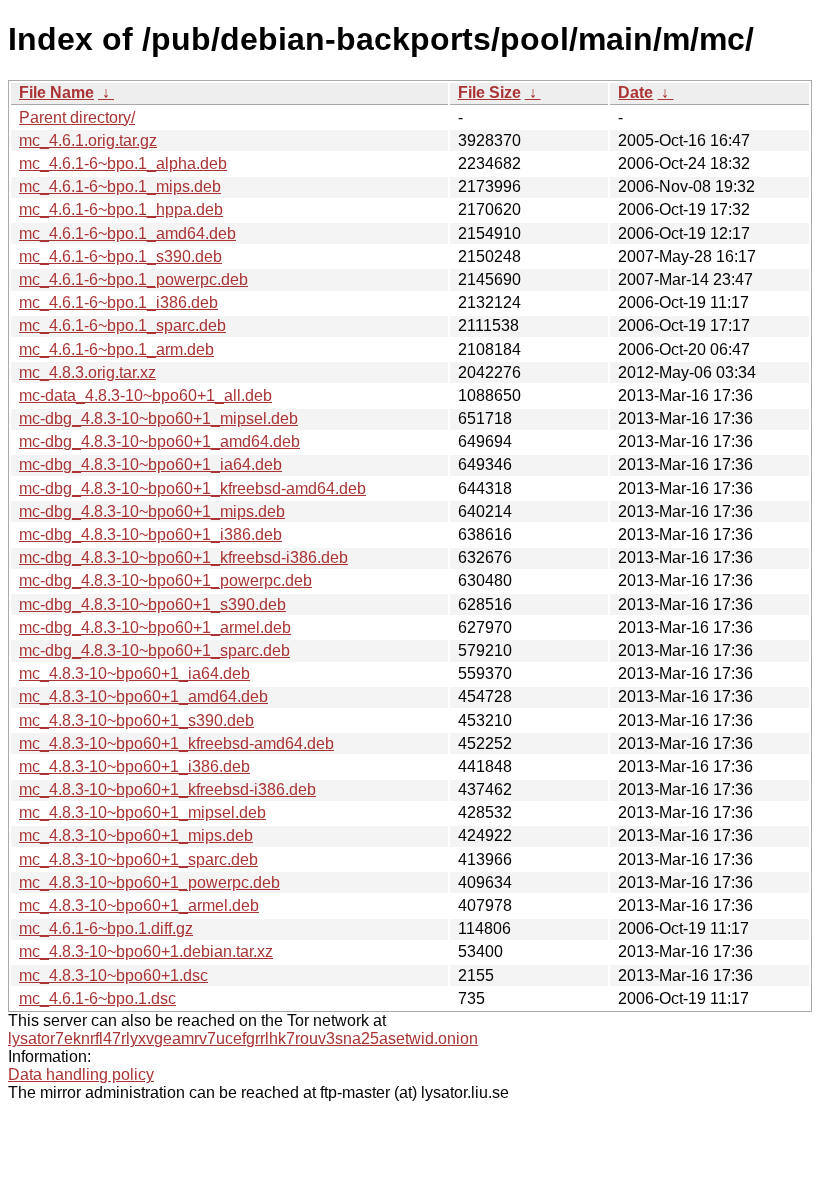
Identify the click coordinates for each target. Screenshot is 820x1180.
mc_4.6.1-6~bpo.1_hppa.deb (121, 209)
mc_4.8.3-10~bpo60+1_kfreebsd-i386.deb (167, 789)
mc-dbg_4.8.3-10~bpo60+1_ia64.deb (150, 464)
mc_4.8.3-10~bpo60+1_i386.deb (134, 766)
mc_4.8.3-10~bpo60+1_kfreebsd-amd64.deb (176, 743)
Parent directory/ (77, 117)
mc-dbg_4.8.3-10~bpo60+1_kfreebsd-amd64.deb (192, 488)
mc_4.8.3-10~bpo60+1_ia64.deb (134, 673)
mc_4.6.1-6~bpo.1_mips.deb (120, 186)
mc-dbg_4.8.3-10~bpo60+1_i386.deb (150, 534)
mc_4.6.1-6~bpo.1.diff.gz (106, 928)
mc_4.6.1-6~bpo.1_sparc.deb (122, 325)
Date (635, 92)
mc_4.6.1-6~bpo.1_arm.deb (116, 349)
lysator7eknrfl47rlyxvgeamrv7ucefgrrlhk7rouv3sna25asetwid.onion (243, 1038)
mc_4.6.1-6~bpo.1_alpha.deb (123, 163)
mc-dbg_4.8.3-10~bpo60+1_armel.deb (155, 627)
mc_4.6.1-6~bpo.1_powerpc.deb (133, 279)
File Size (489, 92)
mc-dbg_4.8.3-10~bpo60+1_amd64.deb (159, 441)
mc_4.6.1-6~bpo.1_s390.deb (120, 256)
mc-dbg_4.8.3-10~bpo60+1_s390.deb (152, 604)
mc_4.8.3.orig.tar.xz (87, 372)
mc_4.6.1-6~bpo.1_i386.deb (118, 302)
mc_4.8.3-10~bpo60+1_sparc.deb (138, 859)
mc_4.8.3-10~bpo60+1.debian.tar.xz (146, 951)
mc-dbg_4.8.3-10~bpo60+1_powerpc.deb (165, 580)
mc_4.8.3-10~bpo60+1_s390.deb (136, 720)
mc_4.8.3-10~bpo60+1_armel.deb (139, 905)
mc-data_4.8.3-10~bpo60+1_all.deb (145, 395)
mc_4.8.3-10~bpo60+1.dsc (113, 975)
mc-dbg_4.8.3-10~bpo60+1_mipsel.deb (158, 418)
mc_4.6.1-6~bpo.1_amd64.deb (127, 233)
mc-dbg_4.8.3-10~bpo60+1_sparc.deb (154, 650)
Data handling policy (81, 1074)
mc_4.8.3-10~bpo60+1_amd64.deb (143, 696)
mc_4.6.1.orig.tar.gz (88, 140)
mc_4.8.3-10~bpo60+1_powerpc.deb (149, 882)
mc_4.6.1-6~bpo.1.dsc (97, 998)
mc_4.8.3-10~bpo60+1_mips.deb (136, 835)
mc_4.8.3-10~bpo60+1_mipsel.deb (142, 812)
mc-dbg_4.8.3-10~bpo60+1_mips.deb (152, 511)
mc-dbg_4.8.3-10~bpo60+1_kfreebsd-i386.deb (183, 557)
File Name (56, 92)
